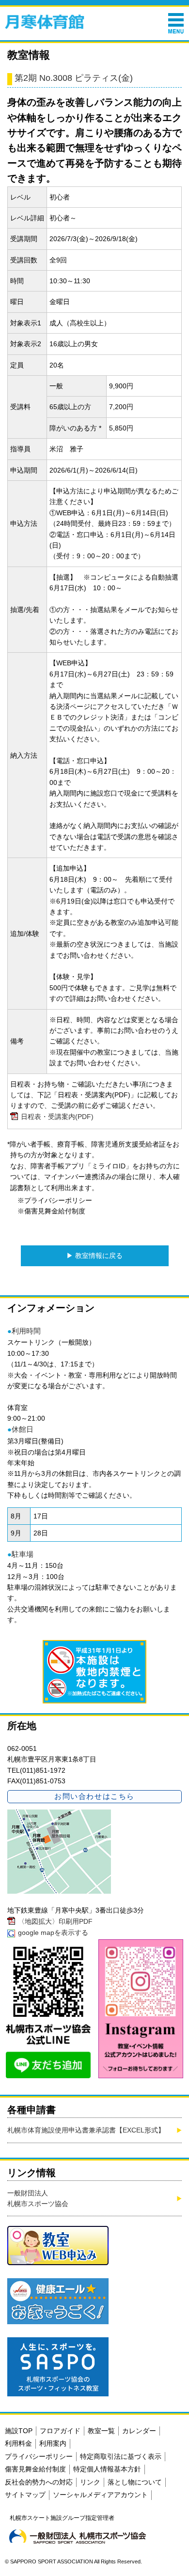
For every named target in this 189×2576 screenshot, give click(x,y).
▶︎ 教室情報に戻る (94, 1256)
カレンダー (139, 2431)
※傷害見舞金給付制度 (51, 1211)
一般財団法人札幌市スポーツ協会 (38, 2198)
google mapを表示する (53, 1932)
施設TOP (19, 2431)
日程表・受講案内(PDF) (57, 1117)
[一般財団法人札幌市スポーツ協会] (78, 2536)
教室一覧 (101, 2431)
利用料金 (18, 2443)
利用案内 (53, 2443)
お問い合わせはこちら (94, 1796)
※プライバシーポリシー (55, 1200)
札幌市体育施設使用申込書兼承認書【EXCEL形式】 (86, 2130)
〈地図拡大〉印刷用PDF (55, 1921)
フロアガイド (60, 2431)
